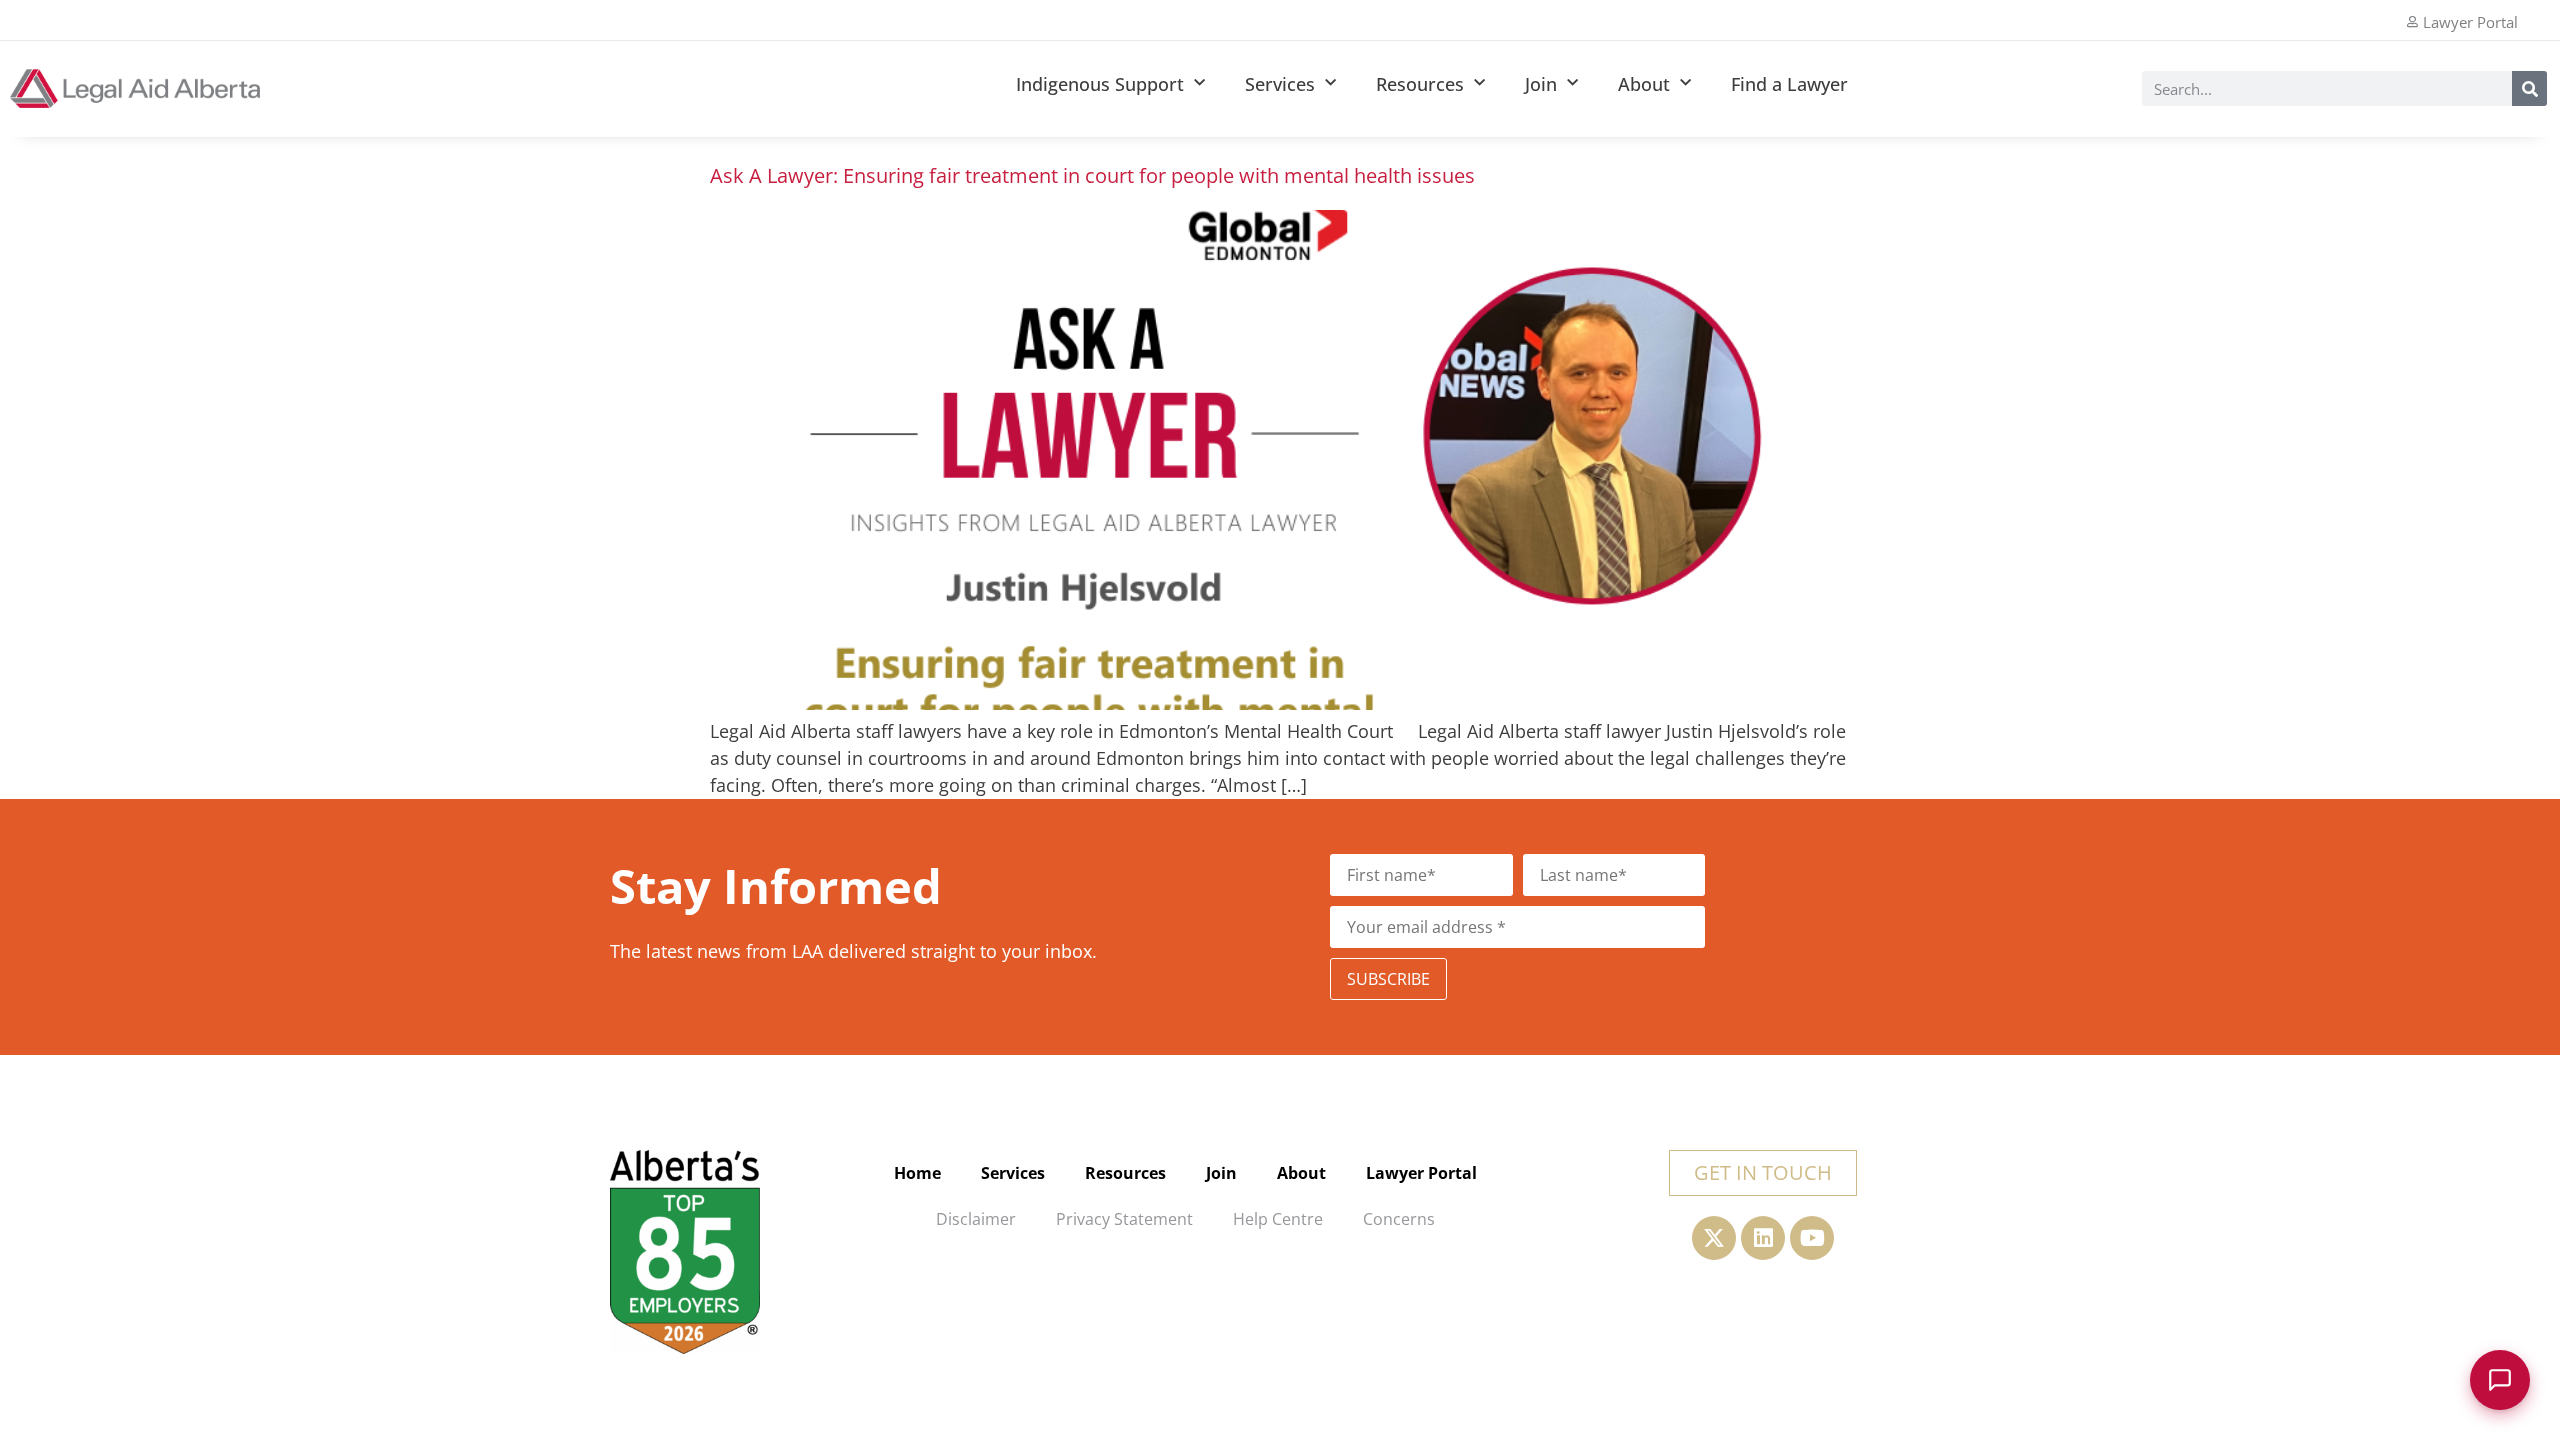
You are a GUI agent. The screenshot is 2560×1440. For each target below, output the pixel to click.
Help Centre (1278, 1219)
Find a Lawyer (1789, 84)
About (1644, 84)
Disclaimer (976, 1219)
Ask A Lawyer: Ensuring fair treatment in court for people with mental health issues (1092, 175)
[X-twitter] (1714, 1238)
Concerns (1399, 1219)
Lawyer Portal (1421, 1173)
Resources (1420, 84)
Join (1541, 84)
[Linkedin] (1763, 1238)
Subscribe (1388, 979)
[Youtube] (1812, 1238)
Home (917, 1173)
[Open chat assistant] (2500, 1380)
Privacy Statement (1124, 1219)
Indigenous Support (1100, 84)
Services (1280, 84)
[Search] (2529, 88)
